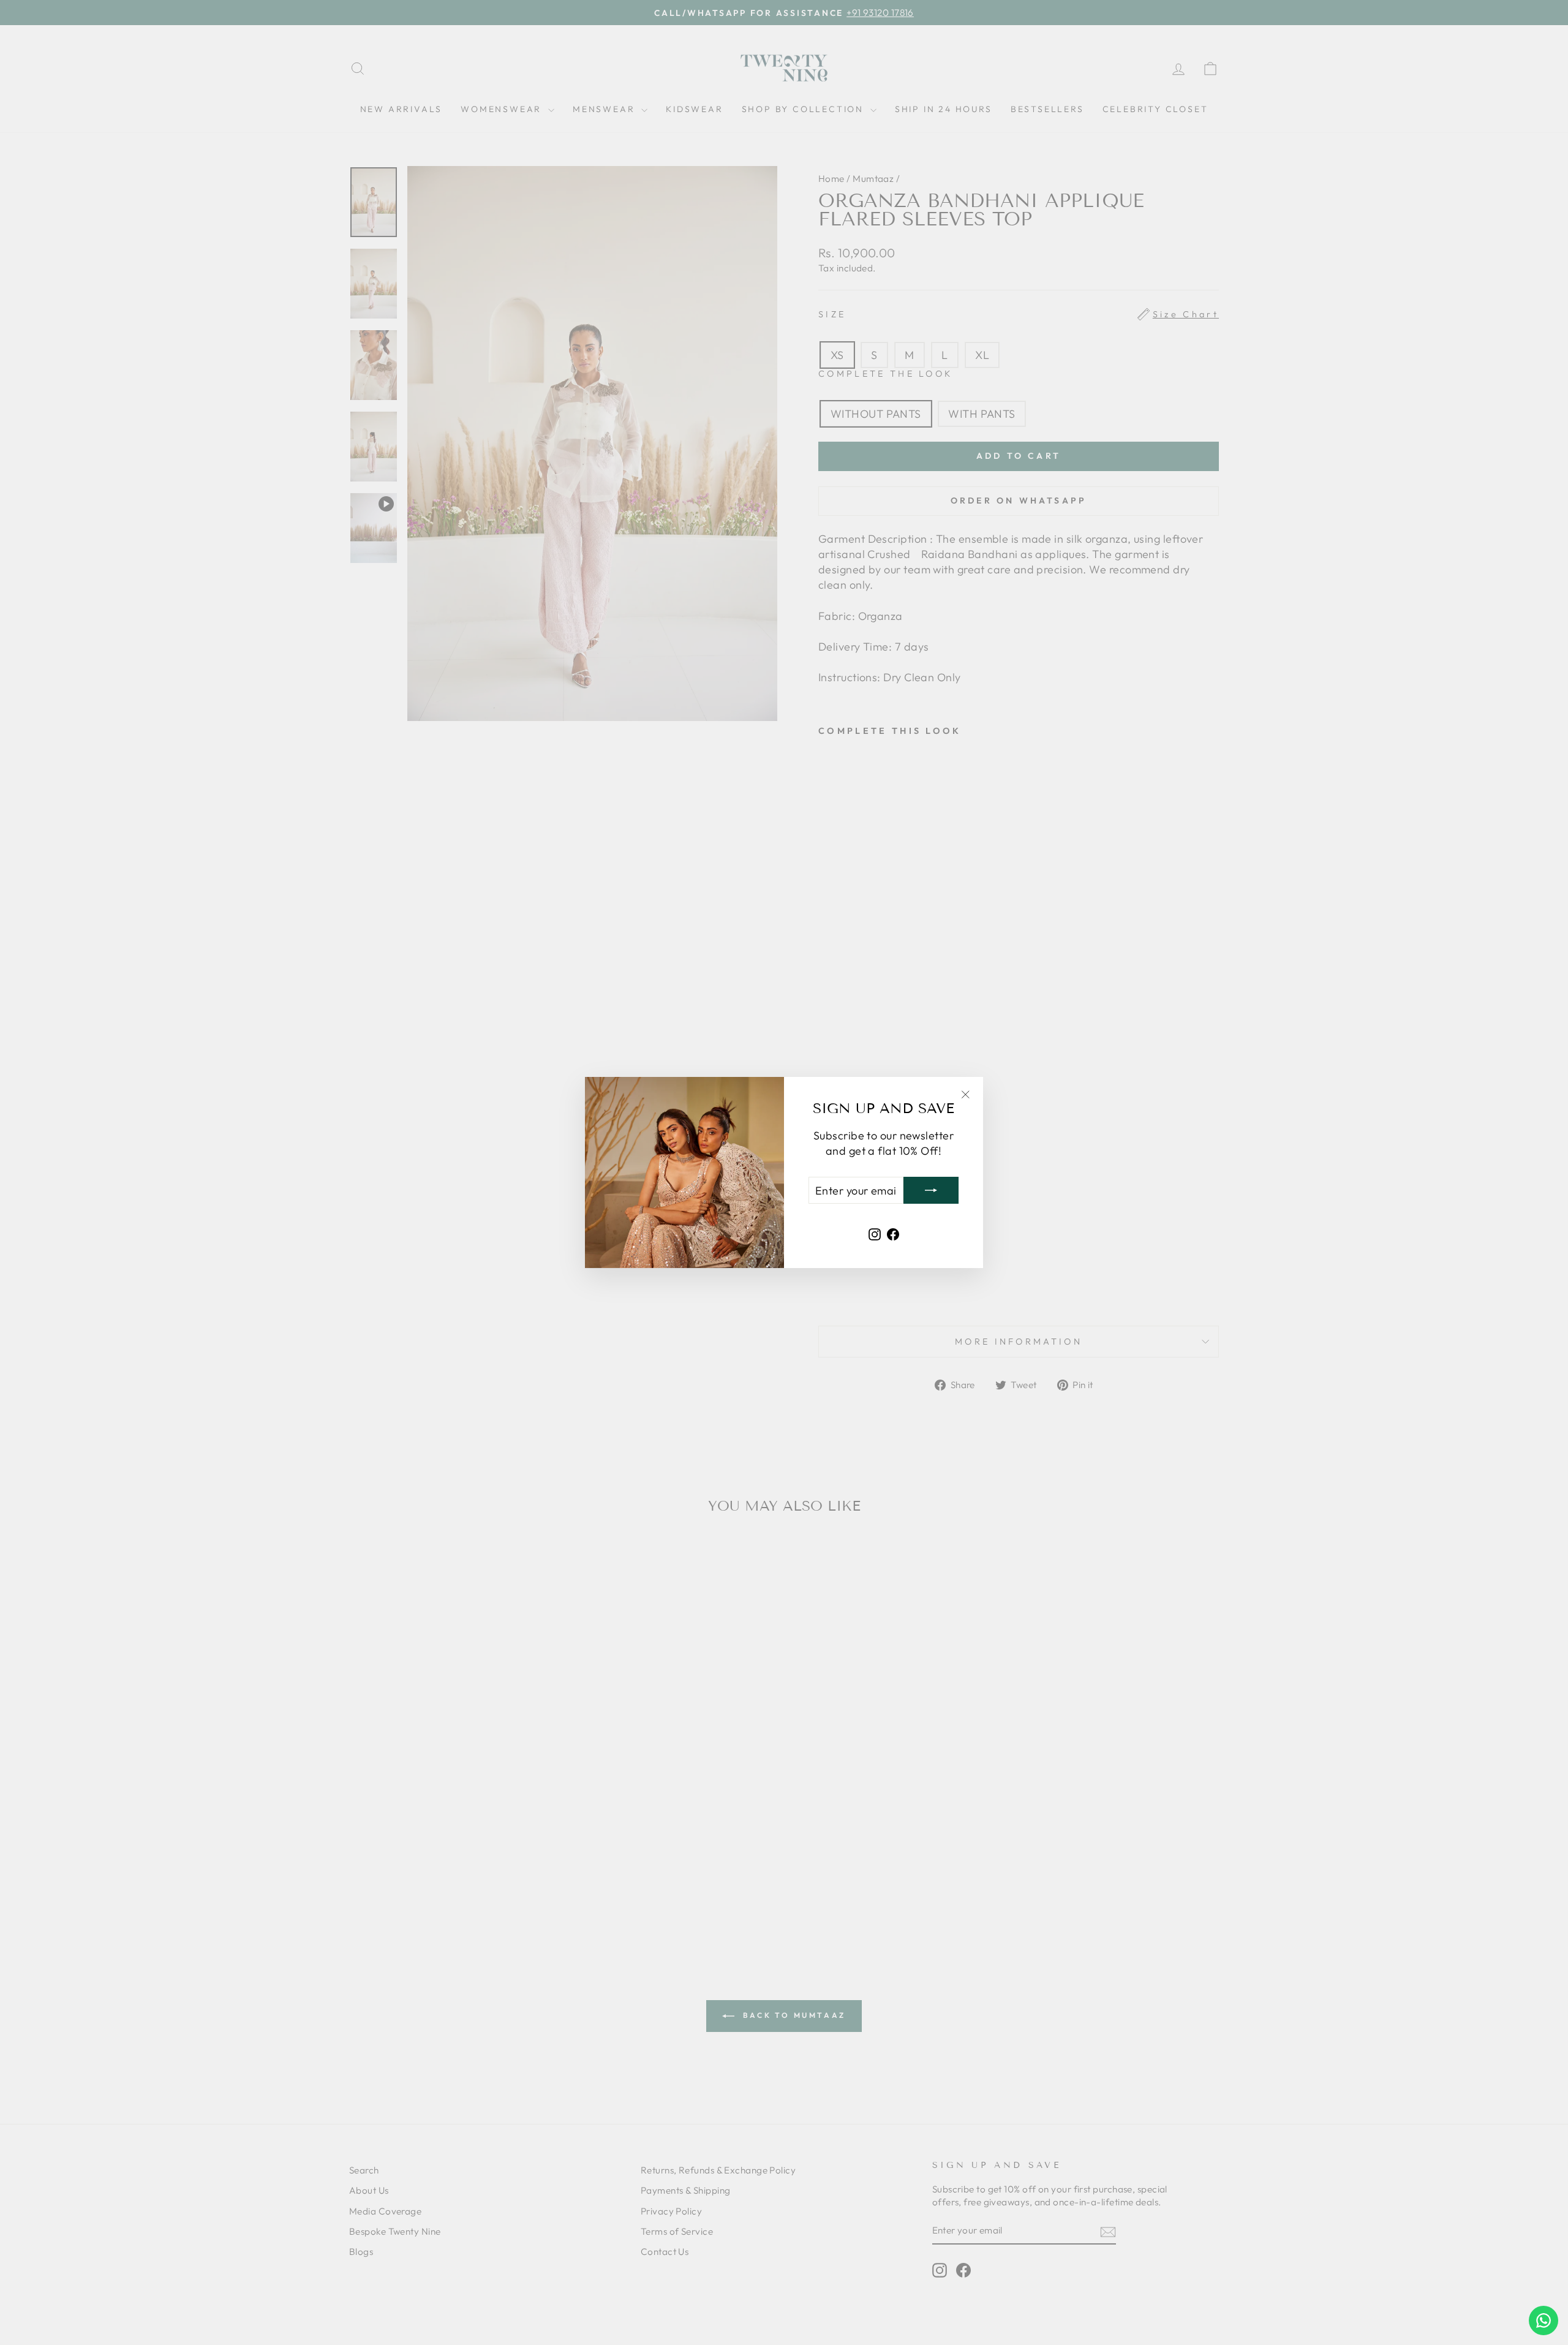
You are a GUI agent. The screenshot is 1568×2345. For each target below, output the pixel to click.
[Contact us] (1543, 2320)
